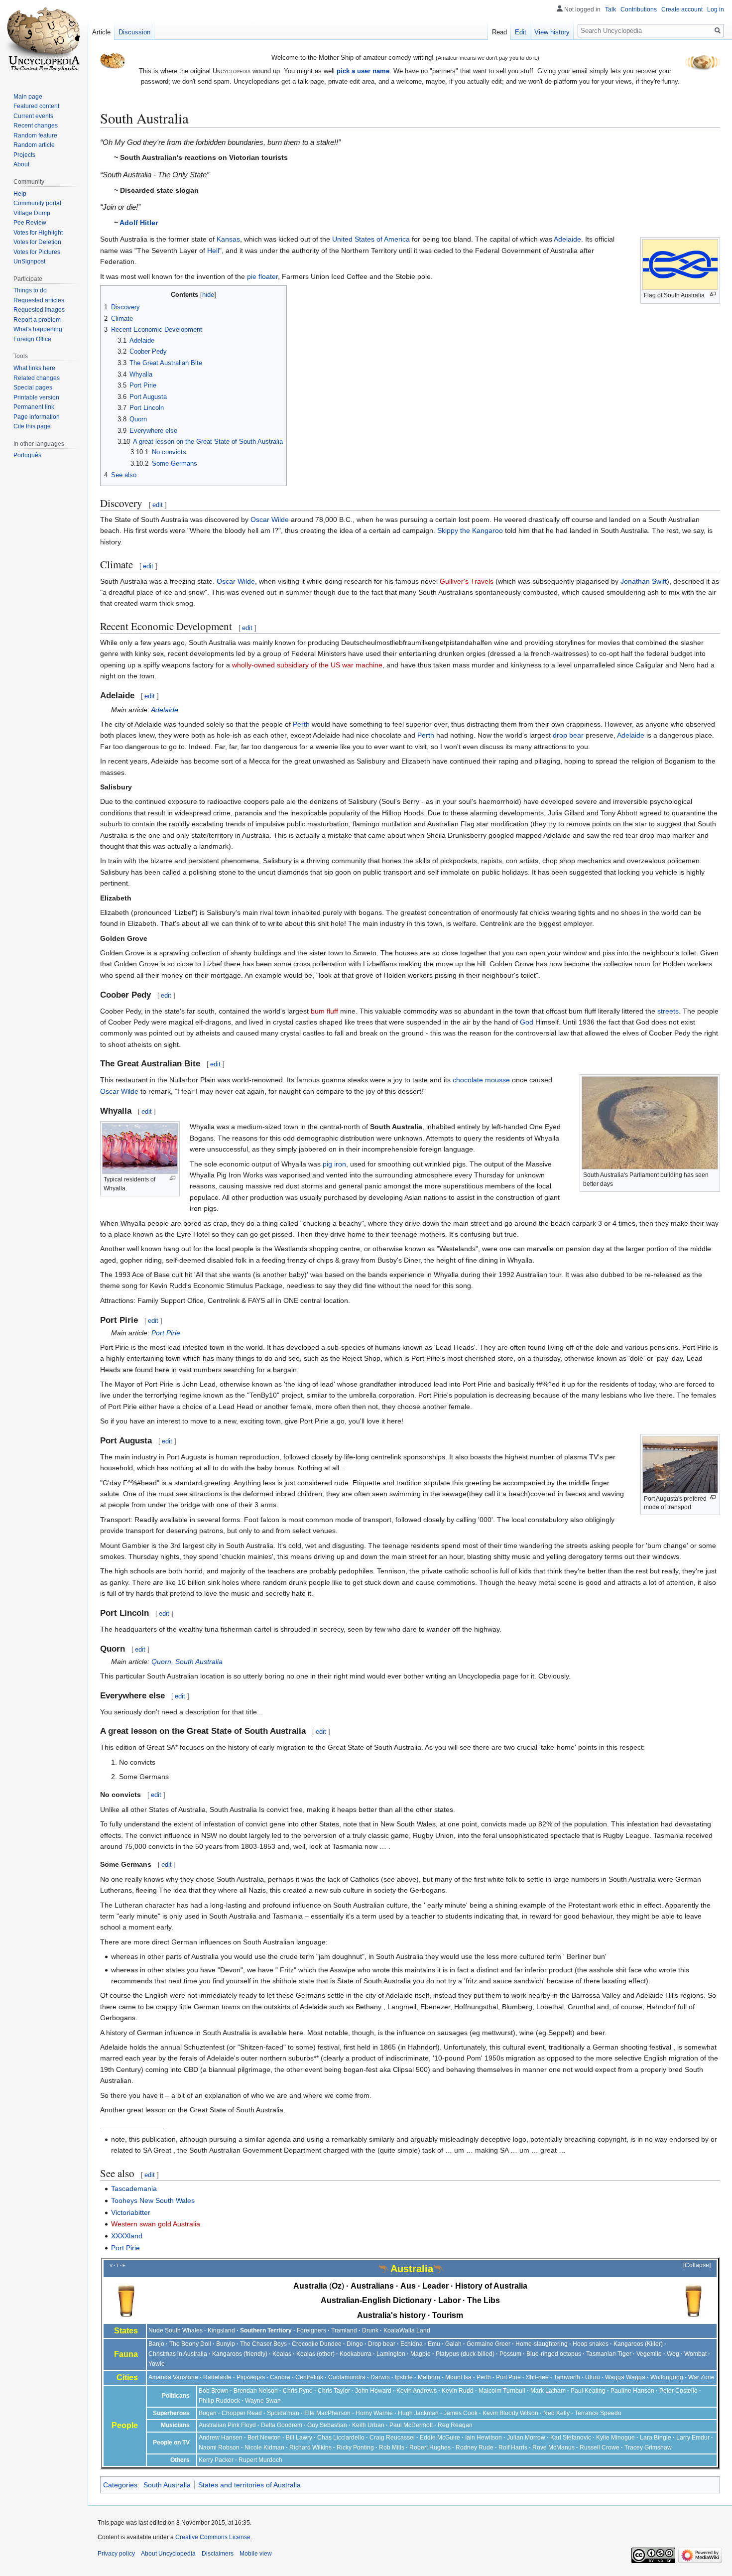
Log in (716, 9)
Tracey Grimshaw (648, 2447)
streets (668, 1011)
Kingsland (221, 2330)
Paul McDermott (411, 2425)
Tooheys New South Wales (153, 2200)
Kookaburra (356, 2354)
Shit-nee (537, 2377)
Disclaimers (218, 2554)
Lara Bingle (656, 2438)
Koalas (282, 2354)
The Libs (484, 2300)
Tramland (344, 2330)
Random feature (35, 135)
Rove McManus (553, 2447)
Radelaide (217, 2377)
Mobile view (256, 2554)
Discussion (134, 32)
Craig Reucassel (392, 2438)
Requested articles (39, 300)
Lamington (391, 2354)
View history (552, 32)
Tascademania (134, 2189)
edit (158, 505)
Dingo (355, 2344)
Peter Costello (678, 2391)
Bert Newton (264, 2438)
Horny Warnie (374, 2413)
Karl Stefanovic (571, 2438)
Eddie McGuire (440, 2438)
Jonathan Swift (644, 581)
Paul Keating (588, 2391)
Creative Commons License (213, 2537)
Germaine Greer (488, 2344)
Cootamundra (347, 2377)
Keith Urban (368, 2425)
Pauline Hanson (632, 2391)
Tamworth (567, 2377)
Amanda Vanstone (173, 2377)
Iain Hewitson (484, 2438)
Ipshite (404, 2377)
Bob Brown (214, 2391)
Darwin (380, 2377)
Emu (434, 2344)
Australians (372, 2286)
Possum (510, 2354)
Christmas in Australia (178, 2354)
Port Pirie (166, 1333)
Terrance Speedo (598, 2413)
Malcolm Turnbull (502, 2391)
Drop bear (382, 2344)
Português (27, 455)
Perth (301, 724)
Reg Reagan (455, 2425)
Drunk (370, 2330)
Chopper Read (242, 2413)
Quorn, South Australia (187, 1662)
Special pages (33, 387)
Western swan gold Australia (156, 2224)
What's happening (38, 329)
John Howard (373, 2391)
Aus (408, 2286)
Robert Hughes (430, 2447)
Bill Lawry (299, 2438)
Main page (28, 97)
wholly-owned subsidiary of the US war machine (307, 665)
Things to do (30, 290)
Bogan (208, 2413)
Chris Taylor (334, 2391)
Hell (213, 251)
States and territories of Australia (249, 2485)
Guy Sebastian (327, 2425)
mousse (497, 1080)
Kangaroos (628, 2344)
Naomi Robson (219, 2447)
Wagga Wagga (625, 2377)
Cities (127, 2378)
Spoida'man (283, 2413)
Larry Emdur (693, 2438)
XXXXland (127, 2236)
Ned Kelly (556, 2413)
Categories (120, 2485)
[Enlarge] (713, 294)
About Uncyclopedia (168, 2554)
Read (499, 32)
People (125, 2425)
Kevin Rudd (458, 2391)
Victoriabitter (131, 2212)
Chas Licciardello (341, 2438)
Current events (33, 116)
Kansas (228, 239)
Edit (521, 32)
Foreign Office (32, 339)
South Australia (167, 2485)
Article (101, 32)
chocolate (468, 1080)
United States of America (371, 239)
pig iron (334, 1164)
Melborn (429, 2377)
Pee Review (30, 223)
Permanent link (34, 407)
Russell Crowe (600, 2447)
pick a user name (363, 71)
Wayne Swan (263, 2401)
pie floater (262, 276)
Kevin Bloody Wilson (510, 2413)
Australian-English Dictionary (376, 2300)
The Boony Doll (190, 2344)
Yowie (157, 2364)
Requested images (39, 310)
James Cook (461, 2413)
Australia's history (391, 2315)
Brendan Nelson (256, 2391)
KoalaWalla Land (407, 2330)
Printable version (36, 397)
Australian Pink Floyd (227, 2425)
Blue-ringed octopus (554, 2354)
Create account (682, 9)
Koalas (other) (315, 2354)
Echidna (412, 2344)
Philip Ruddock (219, 2401)
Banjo (156, 2344)
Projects (24, 155)
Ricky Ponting (355, 2447)
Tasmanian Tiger (609, 2354)
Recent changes (36, 126)
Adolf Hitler (139, 223)
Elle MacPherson (327, 2413)
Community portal (37, 203)
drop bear (568, 735)
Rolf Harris (513, 2447)
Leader (435, 2286)
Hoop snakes (591, 2344)
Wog (673, 2354)
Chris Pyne (298, 2391)
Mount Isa (458, 2377)
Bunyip (226, 2344)
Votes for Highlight (38, 233)
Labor (449, 2300)
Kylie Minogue (615, 2438)
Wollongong (667, 2377)
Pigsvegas (251, 2377)
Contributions (639, 9)
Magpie (421, 2354)
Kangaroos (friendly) (240, 2354)
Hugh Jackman (418, 2413)
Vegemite (649, 2354)
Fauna (126, 2354)
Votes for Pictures (37, 252)
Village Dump (32, 213)
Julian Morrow (526, 2438)
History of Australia (491, 2286)
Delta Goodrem (282, 2425)
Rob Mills (392, 2447)
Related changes (37, 378)
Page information (37, 417)
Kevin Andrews (417, 2391)
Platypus (447, 2354)
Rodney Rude (475, 2447)
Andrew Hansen (221, 2438)
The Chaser (256, 2344)
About (21, 164)
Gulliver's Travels (467, 581)
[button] (692, 2266)
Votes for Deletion (37, 242)
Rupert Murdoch (260, 2460)
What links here (34, 368)
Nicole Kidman (264, 2447)
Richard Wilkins (310, 2447)
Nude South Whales (176, 2330)
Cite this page (32, 426)
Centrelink (309, 2377)
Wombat (695, 2354)
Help (20, 194)
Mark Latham (548, 2391)
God (527, 1022)
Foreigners (311, 2330)
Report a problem (37, 320)
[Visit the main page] (44, 40)
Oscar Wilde (270, 519)
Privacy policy (116, 2554)
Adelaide (567, 239)
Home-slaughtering (542, 2344)
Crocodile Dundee (317, 2344)
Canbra (280, 2377)
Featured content (36, 106)
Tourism (448, 2315)
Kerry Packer (216, 2460)
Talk (610, 9)
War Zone (701, 2377)
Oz (337, 2286)
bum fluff (324, 1011)
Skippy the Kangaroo (470, 530)
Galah (453, 2344)
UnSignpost (29, 261)
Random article (34, 145)
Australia (310, 2286)
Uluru (593, 2377)
